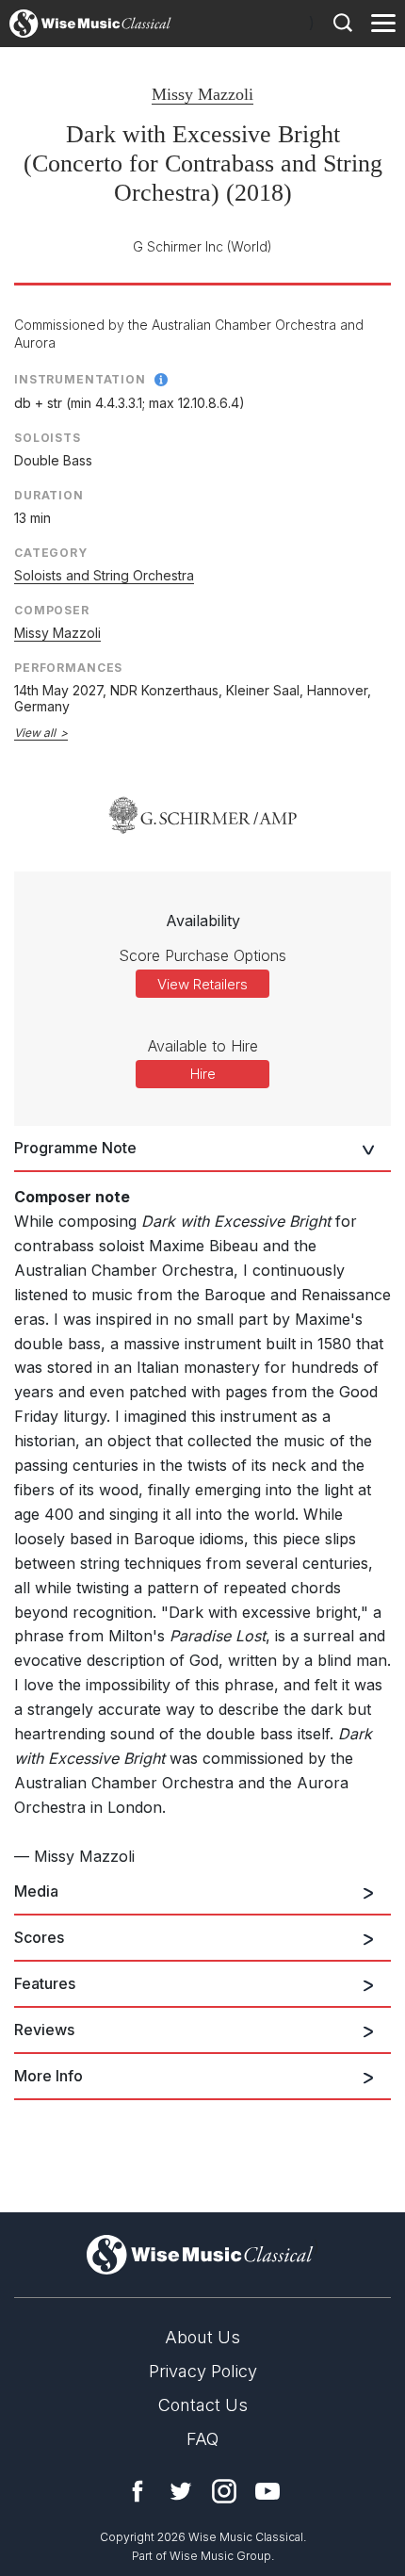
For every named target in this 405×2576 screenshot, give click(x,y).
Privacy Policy (203, 2371)
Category (51, 553)
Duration (49, 495)
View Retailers (202, 984)
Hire (203, 1074)
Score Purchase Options (202, 955)
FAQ (202, 2439)
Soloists (48, 438)
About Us (202, 2337)
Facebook (138, 2491)
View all (35, 733)
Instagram (224, 2491)
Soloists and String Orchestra (104, 575)
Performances (68, 668)
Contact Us (203, 2405)
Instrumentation (80, 379)
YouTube (267, 2491)
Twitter (181, 2491)
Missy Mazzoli (202, 94)
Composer (52, 610)
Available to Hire (203, 1046)
